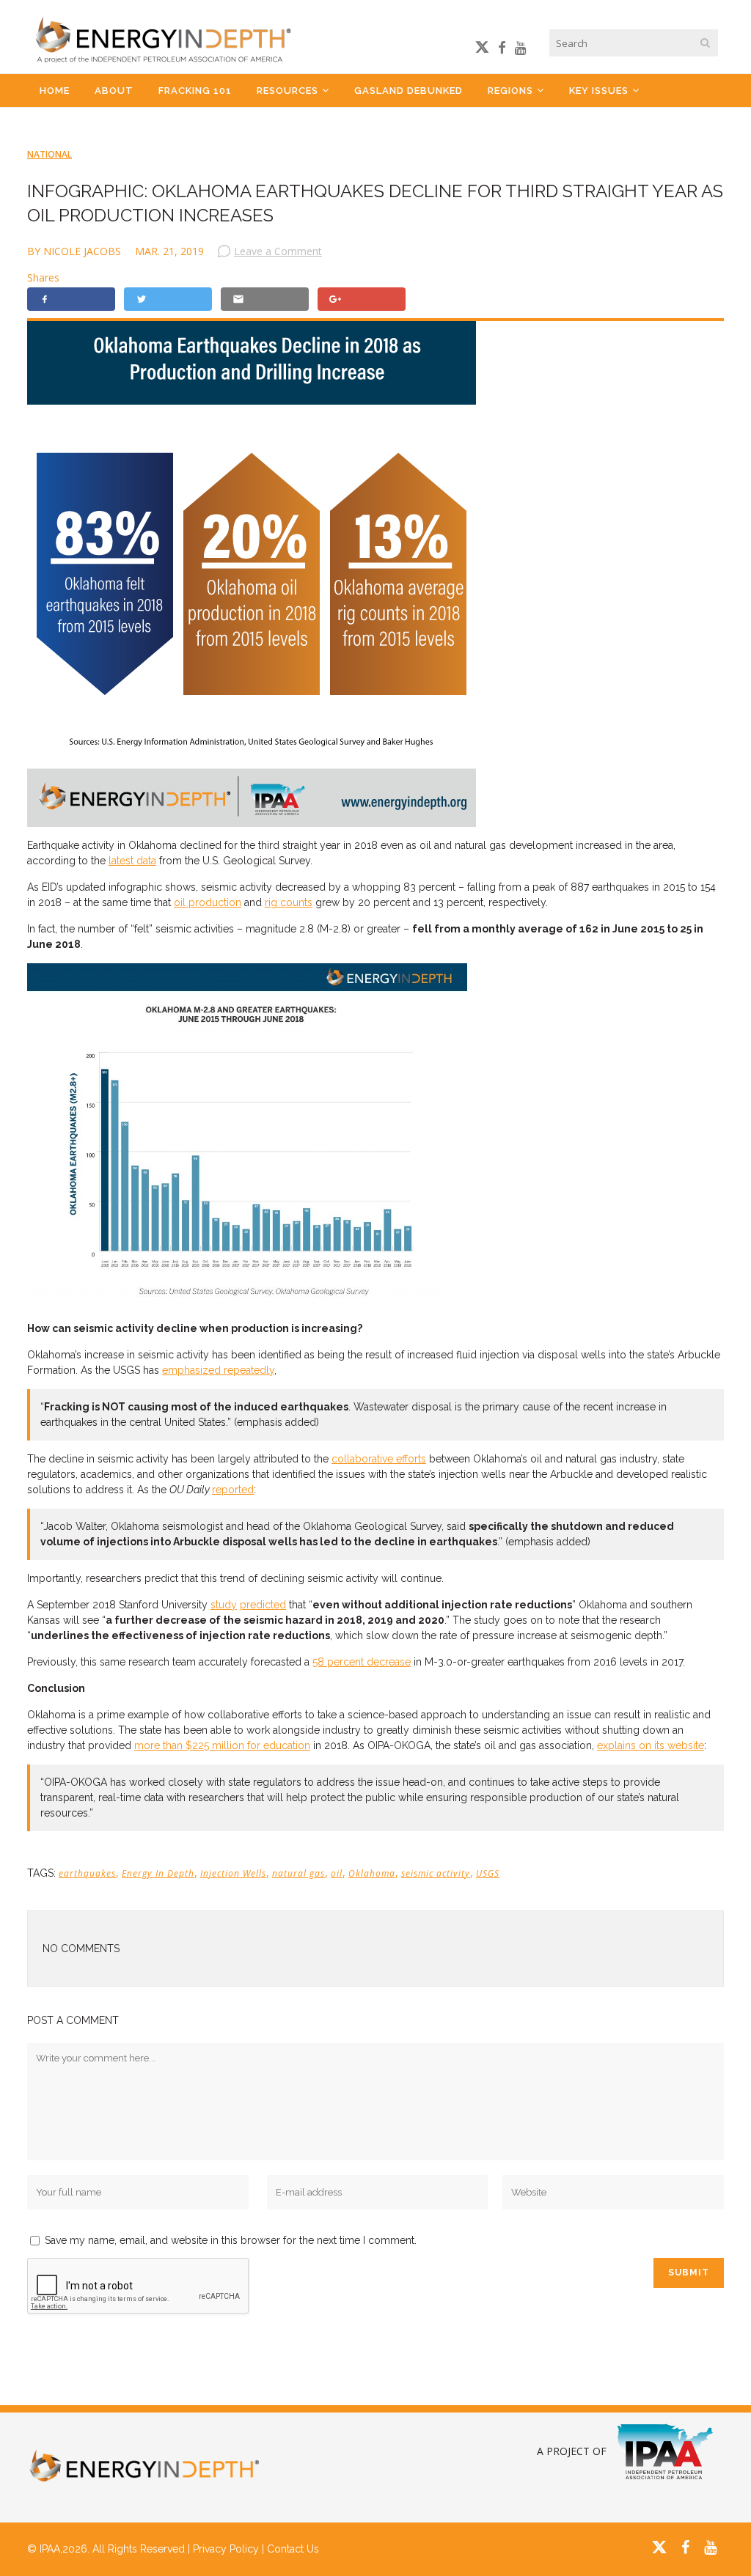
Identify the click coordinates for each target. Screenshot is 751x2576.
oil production (208, 902)
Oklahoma (372, 1873)
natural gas (298, 1873)
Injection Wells (233, 1873)
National (50, 154)
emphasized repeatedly (218, 1370)
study (224, 1605)
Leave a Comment (278, 251)
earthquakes (87, 1873)
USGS (488, 1873)
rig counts (289, 902)
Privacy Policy (226, 2549)
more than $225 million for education (222, 1745)
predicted (263, 1605)
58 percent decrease (362, 1662)
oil (337, 1873)
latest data (132, 861)
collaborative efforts (379, 1459)
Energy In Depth (158, 1873)
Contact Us (293, 2549)
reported (233, 1490)
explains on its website (651, 1745)
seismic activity (436, 1873)
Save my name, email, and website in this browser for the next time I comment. (231, 2240)
